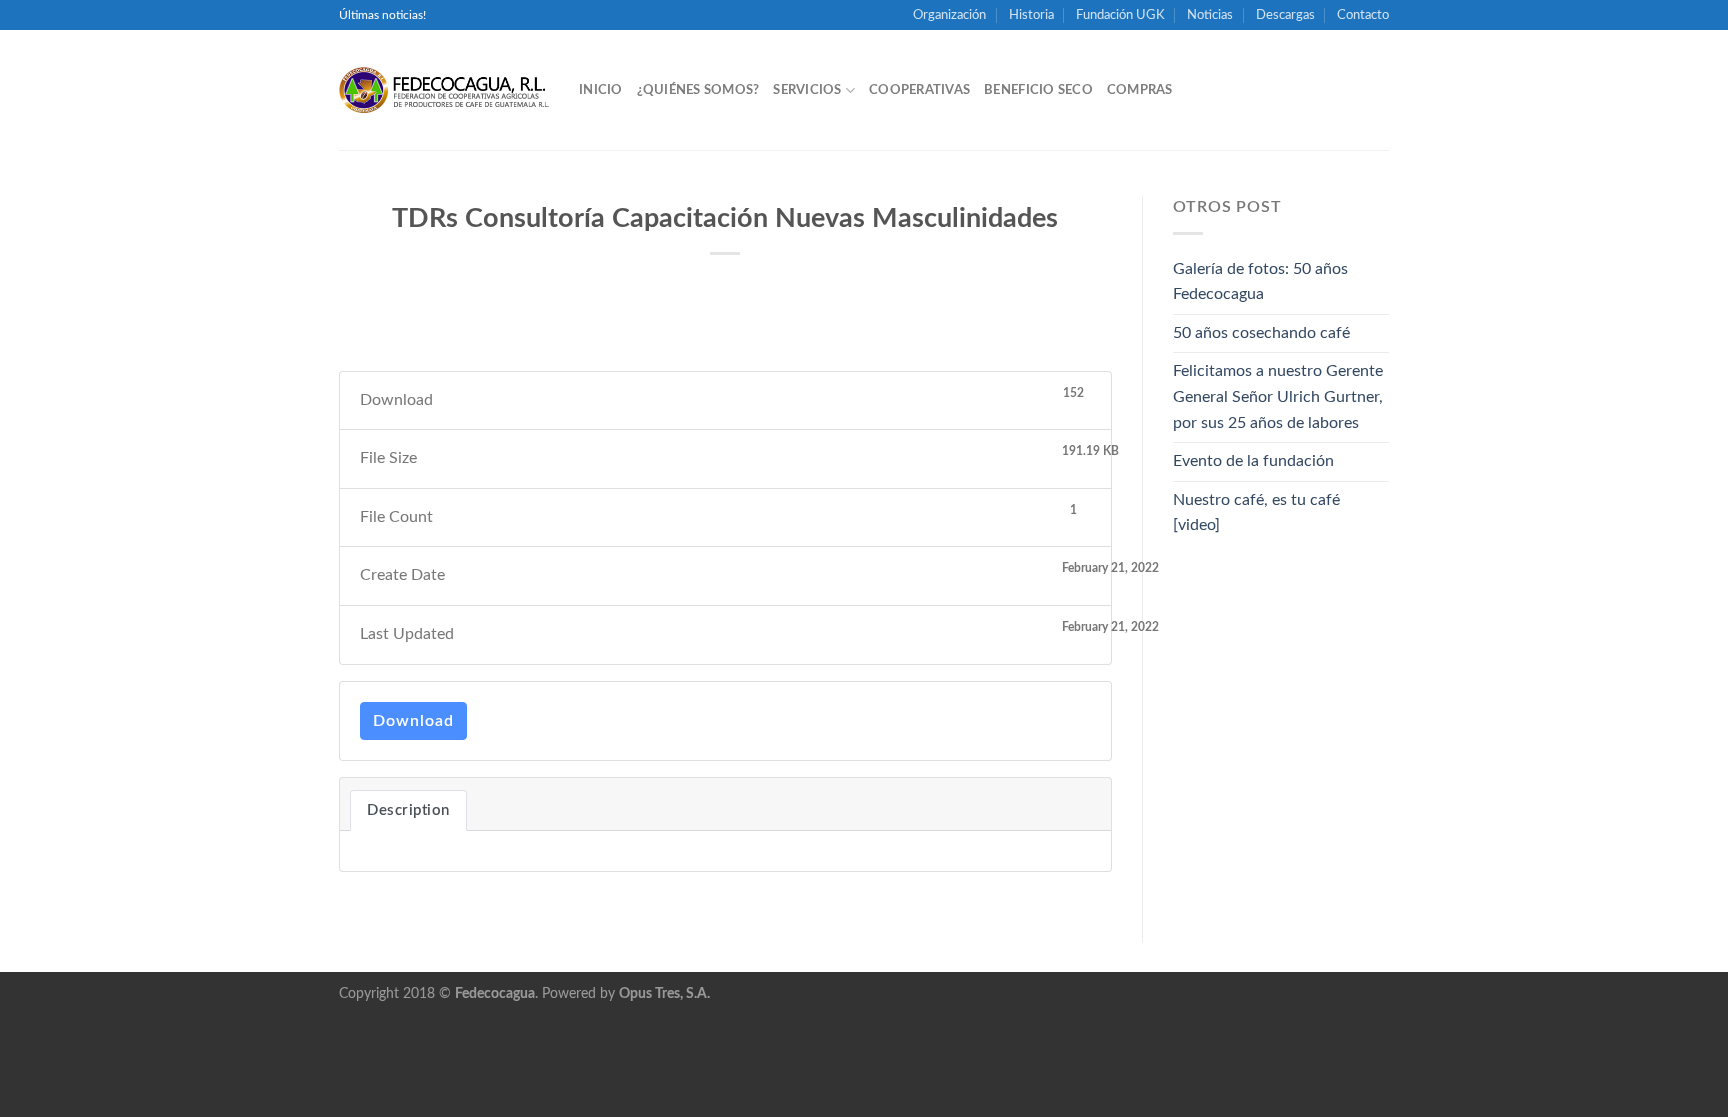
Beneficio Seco (1038, 90)
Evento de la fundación (1253, 461)
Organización (949, 15)
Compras (1140, 90)
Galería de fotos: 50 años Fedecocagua (1260, 282)
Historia (1031, 15)
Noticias (1210, 15)
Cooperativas (919, 90)
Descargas (1285, 15)
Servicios (807, 90)
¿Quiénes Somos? (698, 90)
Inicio (601, 90)
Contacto (1363, 15)
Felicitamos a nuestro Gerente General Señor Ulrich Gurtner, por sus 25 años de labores (1278, 396)
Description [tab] (408, 810)
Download (413, 721)
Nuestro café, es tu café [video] (1256, 513)
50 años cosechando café (1261, 333)
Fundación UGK (1120, 15)
